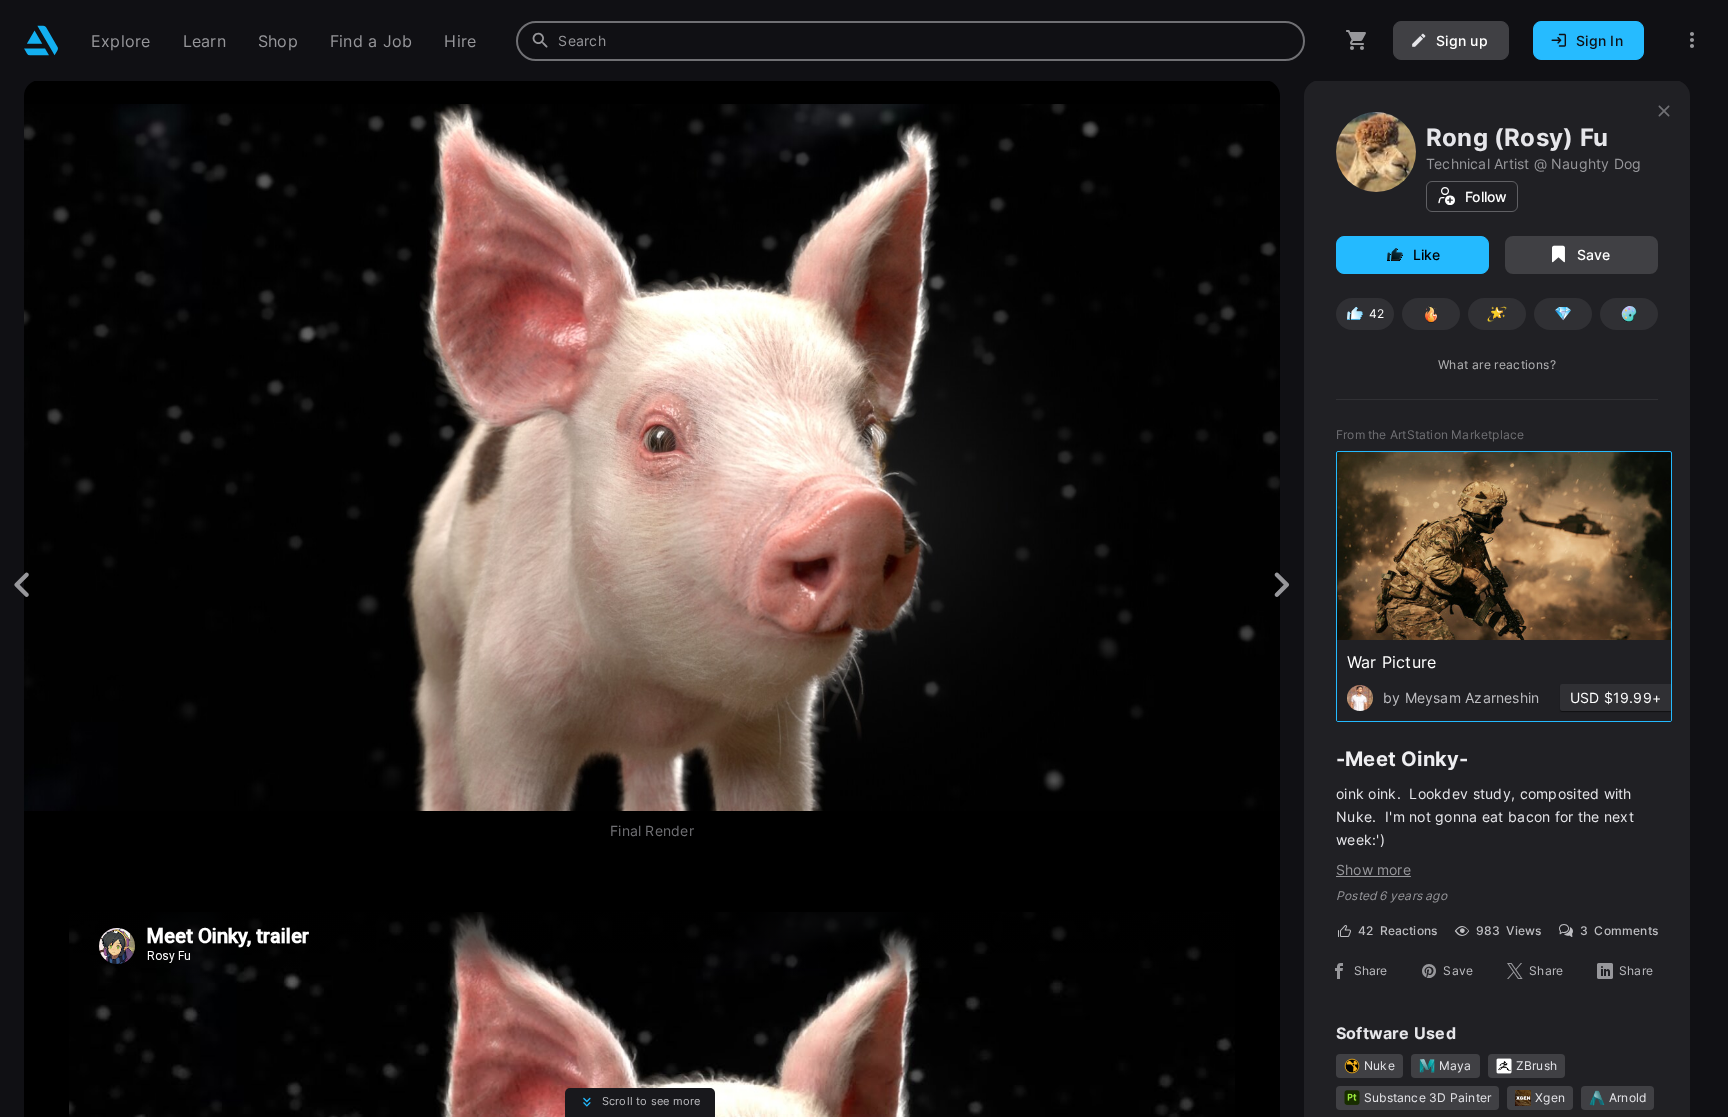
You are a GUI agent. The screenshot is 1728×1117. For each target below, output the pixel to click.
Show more (1373, 869)
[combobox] (910, 41)
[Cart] (1357, 40)
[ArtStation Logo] (41, 40)
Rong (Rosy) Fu (1517, 137)
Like (1427, 254)
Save (1594, 254)
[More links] (1692, 40)
